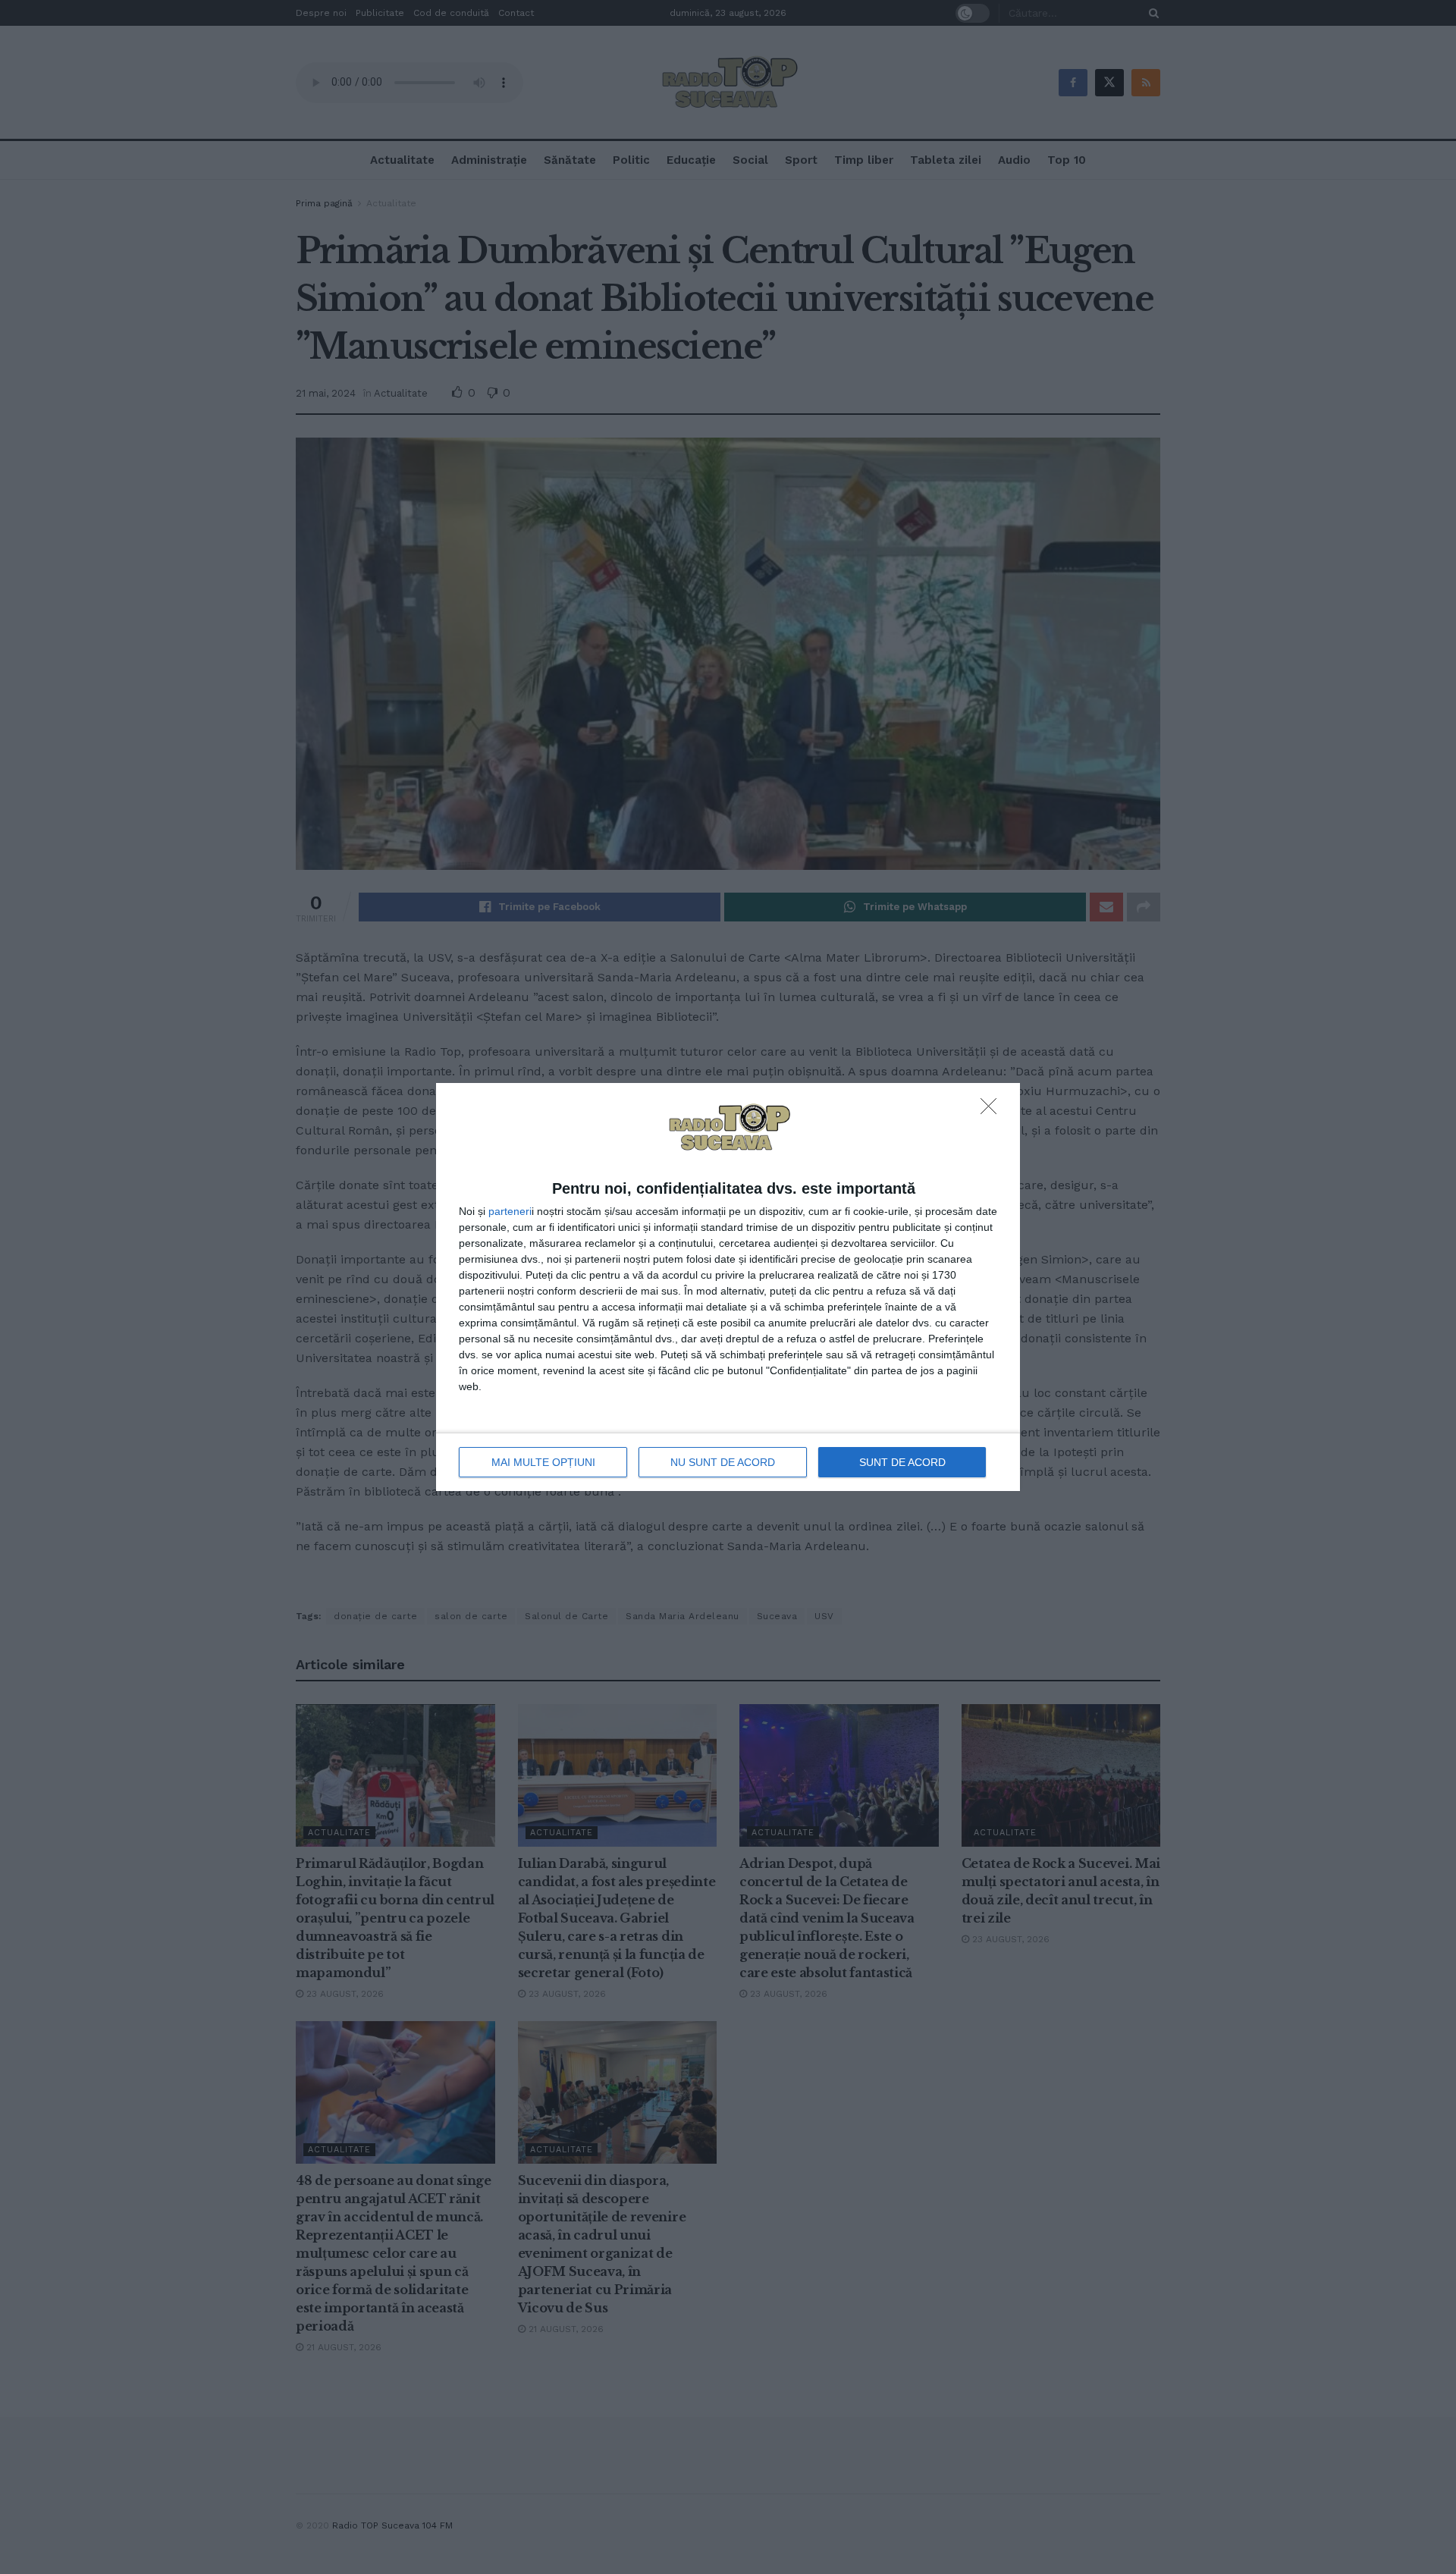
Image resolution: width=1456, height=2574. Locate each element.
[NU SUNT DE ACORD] (993, 1110)
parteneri (510, 1211)
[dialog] (728, 1287)
